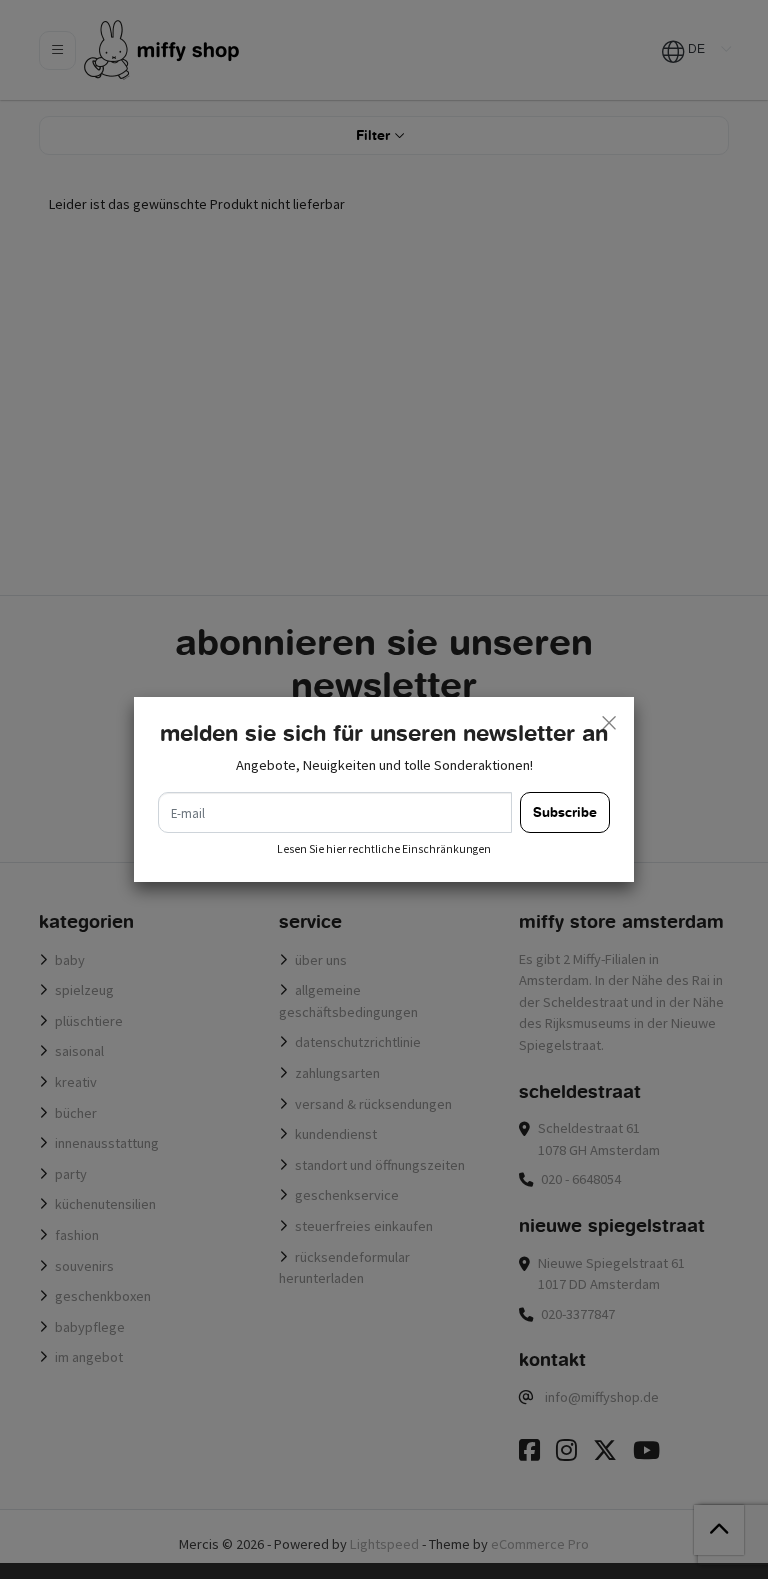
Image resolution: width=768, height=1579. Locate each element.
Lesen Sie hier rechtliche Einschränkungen (384, 849)
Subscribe (565, 812)
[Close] (609, 722)
